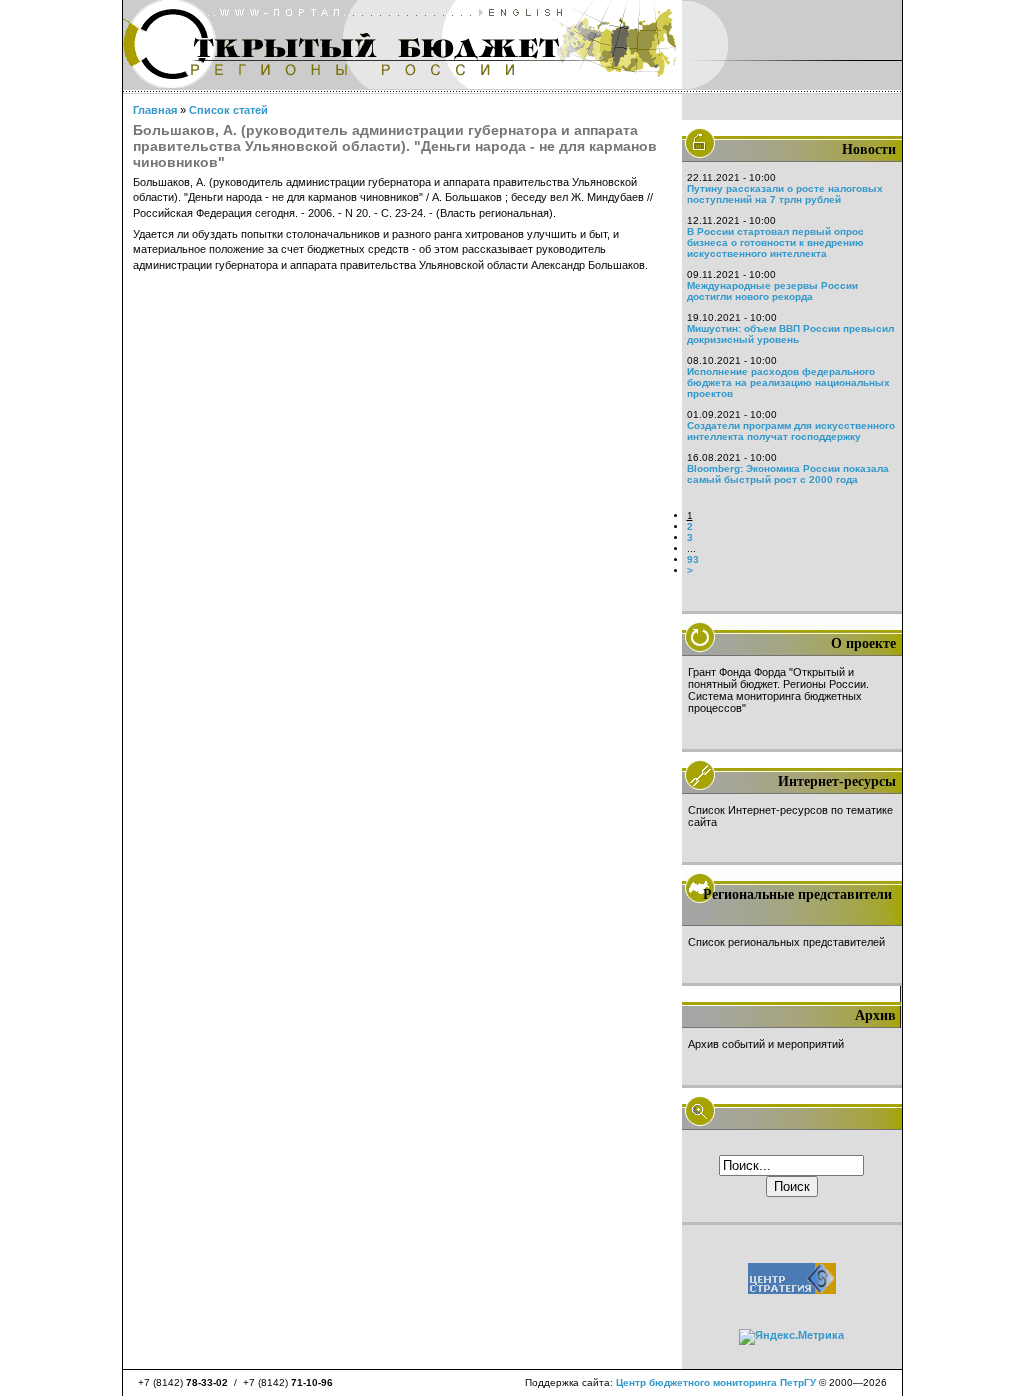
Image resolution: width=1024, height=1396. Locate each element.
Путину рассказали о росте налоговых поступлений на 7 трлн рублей (785, 194)
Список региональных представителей (786, 942)
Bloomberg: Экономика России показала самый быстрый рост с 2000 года (788, 474)
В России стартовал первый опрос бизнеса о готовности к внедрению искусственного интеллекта (775, 242)
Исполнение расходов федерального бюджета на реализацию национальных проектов (788, 382)
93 (693, 559)
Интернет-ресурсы (837, 781)
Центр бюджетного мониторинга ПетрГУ (716, 1382)
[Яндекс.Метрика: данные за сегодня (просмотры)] (791, 1337)
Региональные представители (797, 894)
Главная (155, 110)
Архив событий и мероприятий (766, 1044)
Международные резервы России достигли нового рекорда (772, 291)
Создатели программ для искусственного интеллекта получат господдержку (791, 431)
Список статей (228, 110)
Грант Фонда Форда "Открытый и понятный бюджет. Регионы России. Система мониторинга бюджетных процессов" (778, 690)
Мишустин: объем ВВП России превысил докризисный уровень (790, 334)
